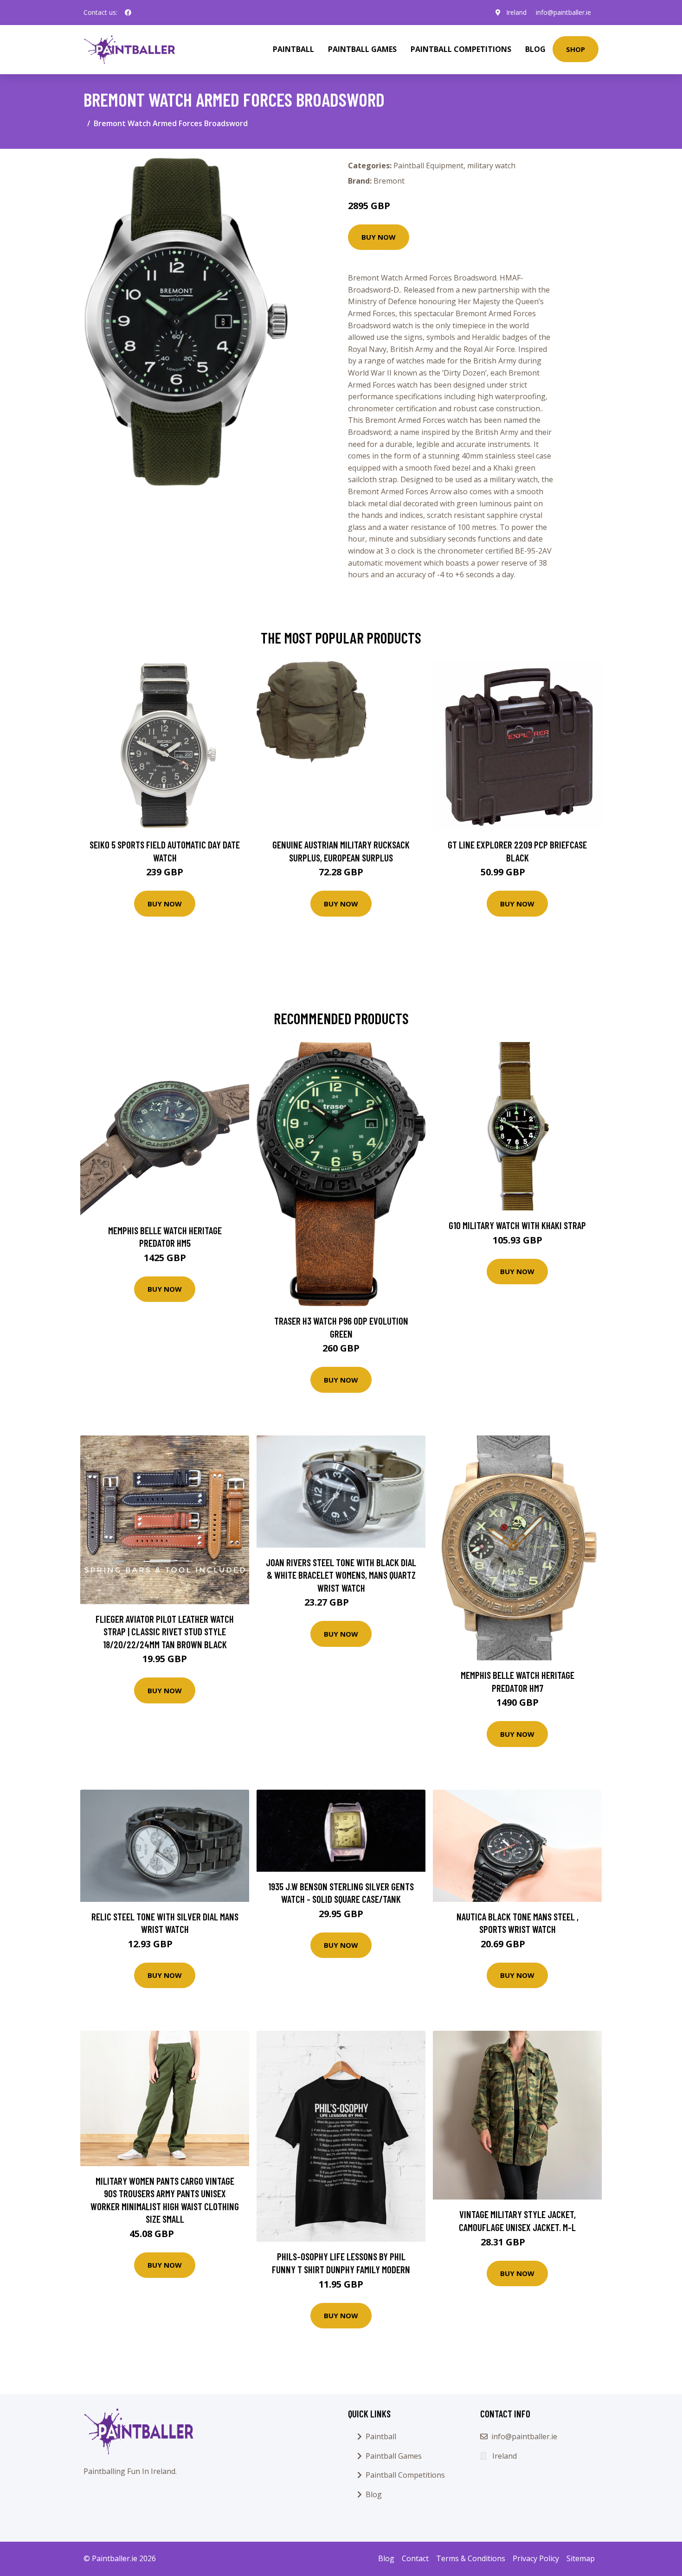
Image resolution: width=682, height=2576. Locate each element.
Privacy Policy (536, 2558)
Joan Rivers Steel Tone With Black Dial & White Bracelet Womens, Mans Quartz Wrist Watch (341, 1575)
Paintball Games (362, 49)
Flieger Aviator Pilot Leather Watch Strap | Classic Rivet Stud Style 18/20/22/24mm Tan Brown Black (165, 1632)
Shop (576, 49)
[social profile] (128, 13)
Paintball (293, 49)
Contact (415, 2558)
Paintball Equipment (428, 166)
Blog (535, 49)
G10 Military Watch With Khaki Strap (517, 1225)
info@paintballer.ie (563, 12)
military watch (491, 166)
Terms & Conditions (471, 2558)
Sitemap (581, 2558)
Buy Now (379, 237)
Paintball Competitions (461, 49)
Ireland (516, 12)
